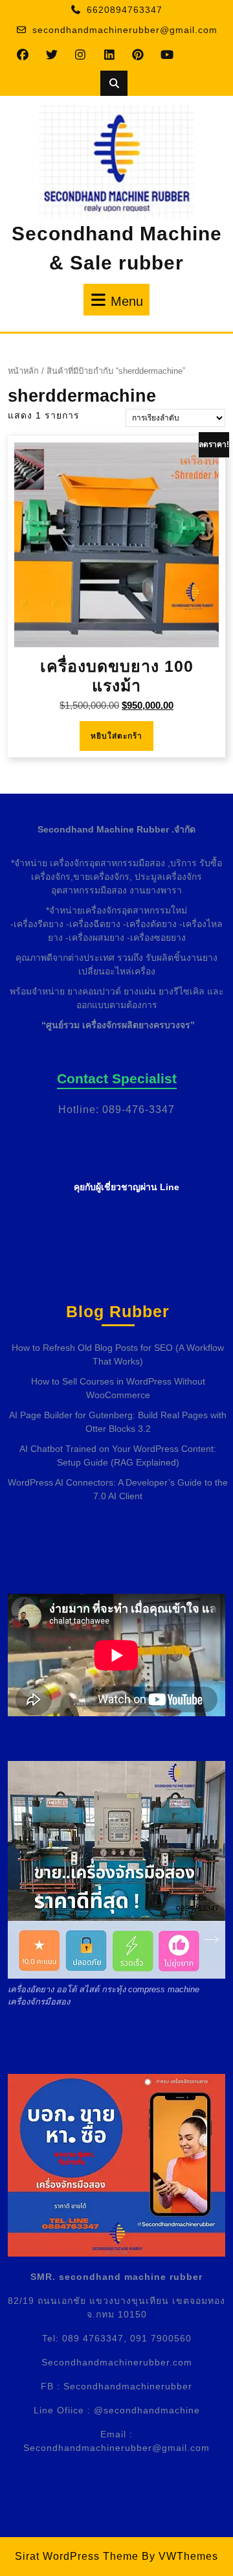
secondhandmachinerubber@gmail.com (125, 30)
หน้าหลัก (23, 371)
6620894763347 (125, 10)
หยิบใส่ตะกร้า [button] (116, 736)
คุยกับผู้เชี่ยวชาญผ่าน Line (127, 1187)
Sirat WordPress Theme (77, 2556)
